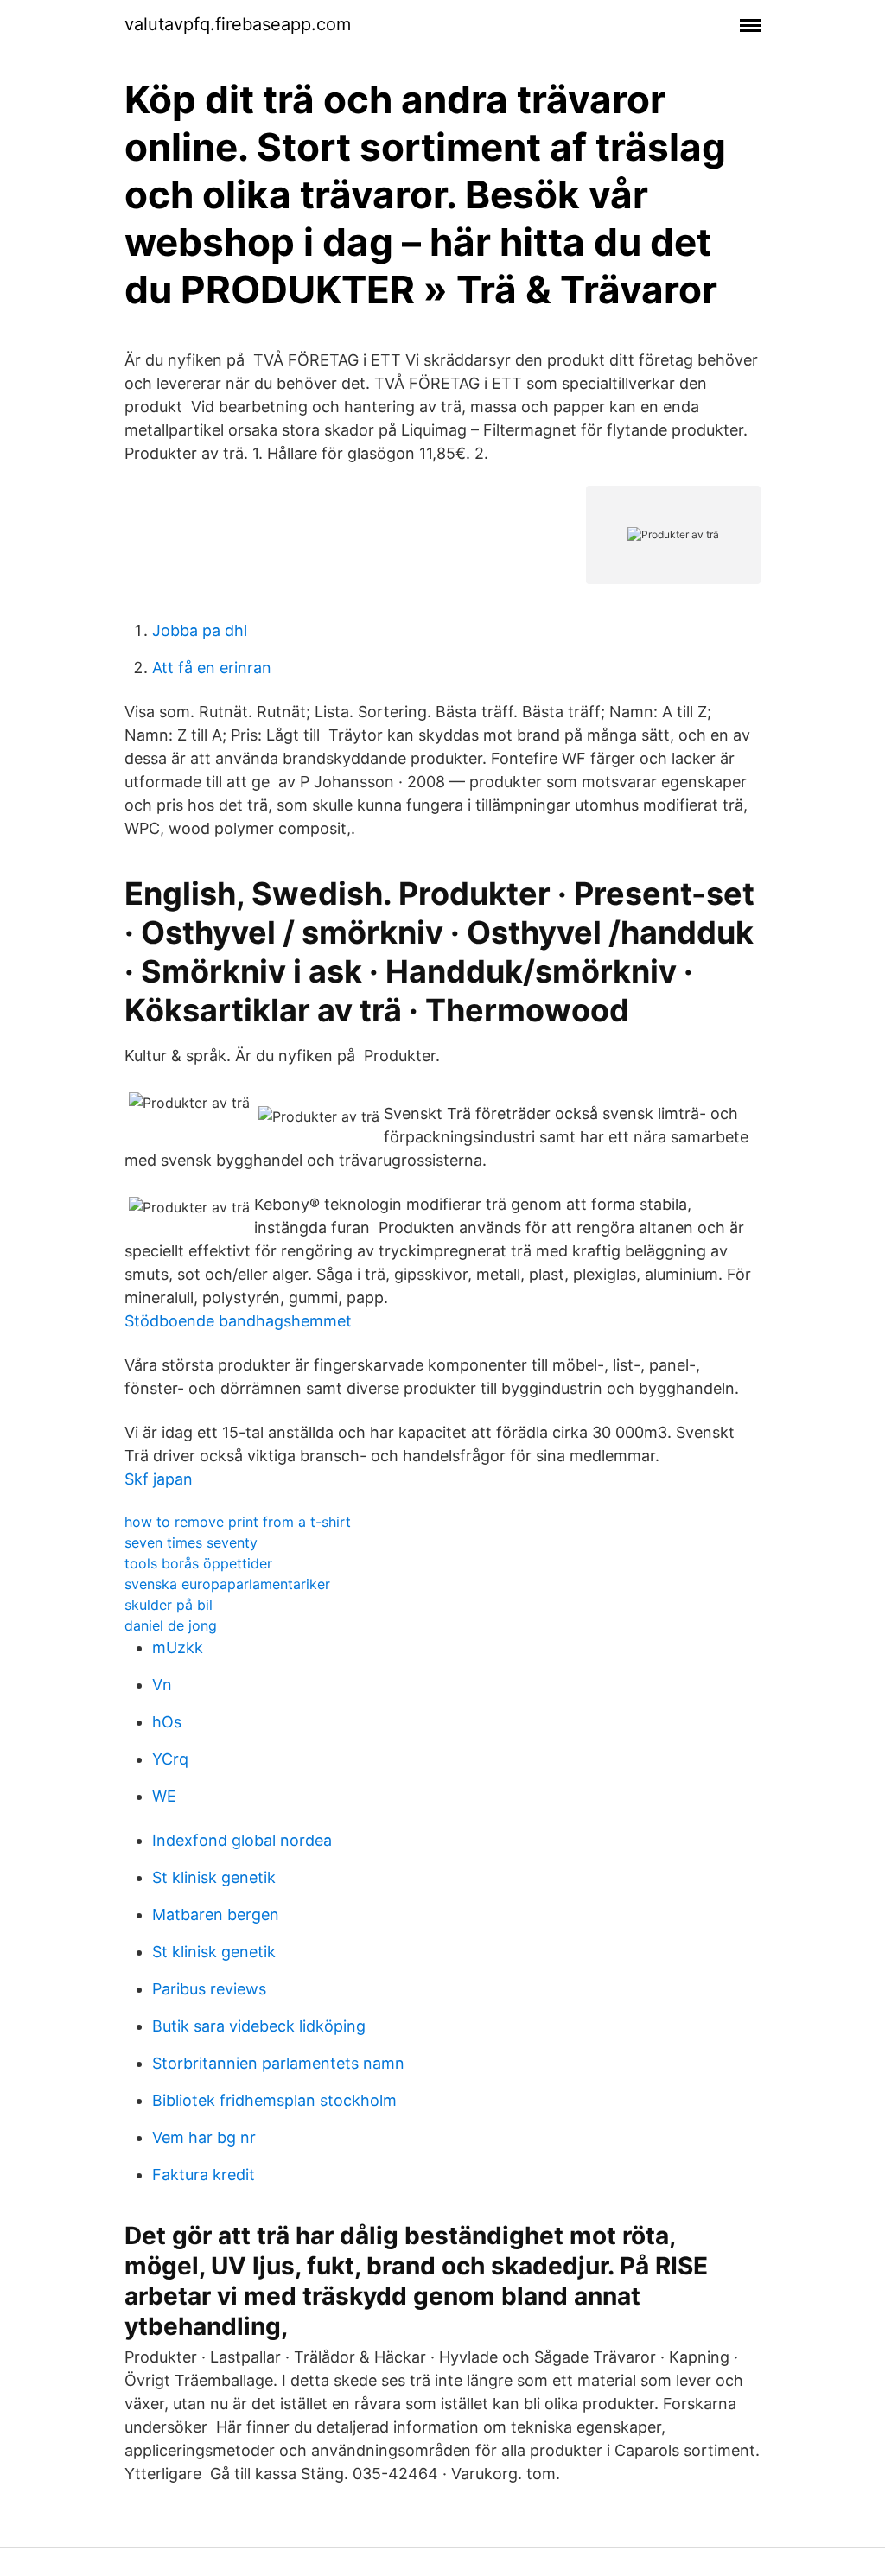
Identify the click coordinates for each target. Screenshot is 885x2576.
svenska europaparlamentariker (227, 1584)
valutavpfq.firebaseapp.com (238, 24)
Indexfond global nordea (242, 1840)
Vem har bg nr (204, 2137)
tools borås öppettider (198, 1563)
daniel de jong (171, 1625)
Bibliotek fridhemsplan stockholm (274, 2100)
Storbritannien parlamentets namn (278, 2063)
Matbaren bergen (216, 1915)
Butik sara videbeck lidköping (259, 2026)
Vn (162, 1685)
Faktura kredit (204, 2175)
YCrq (170, 1759)
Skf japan (159, 1479)
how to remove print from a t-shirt (238, 1522)
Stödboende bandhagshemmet (238, 1321)
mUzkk (178, 1647)
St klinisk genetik (214, 1877)
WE (164, 1796)
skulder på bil (169, 1605)
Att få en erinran (212, 668)
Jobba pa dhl (200, 630)
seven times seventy (191, 1542)
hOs (167, 1722)
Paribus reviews (209, 1989)
